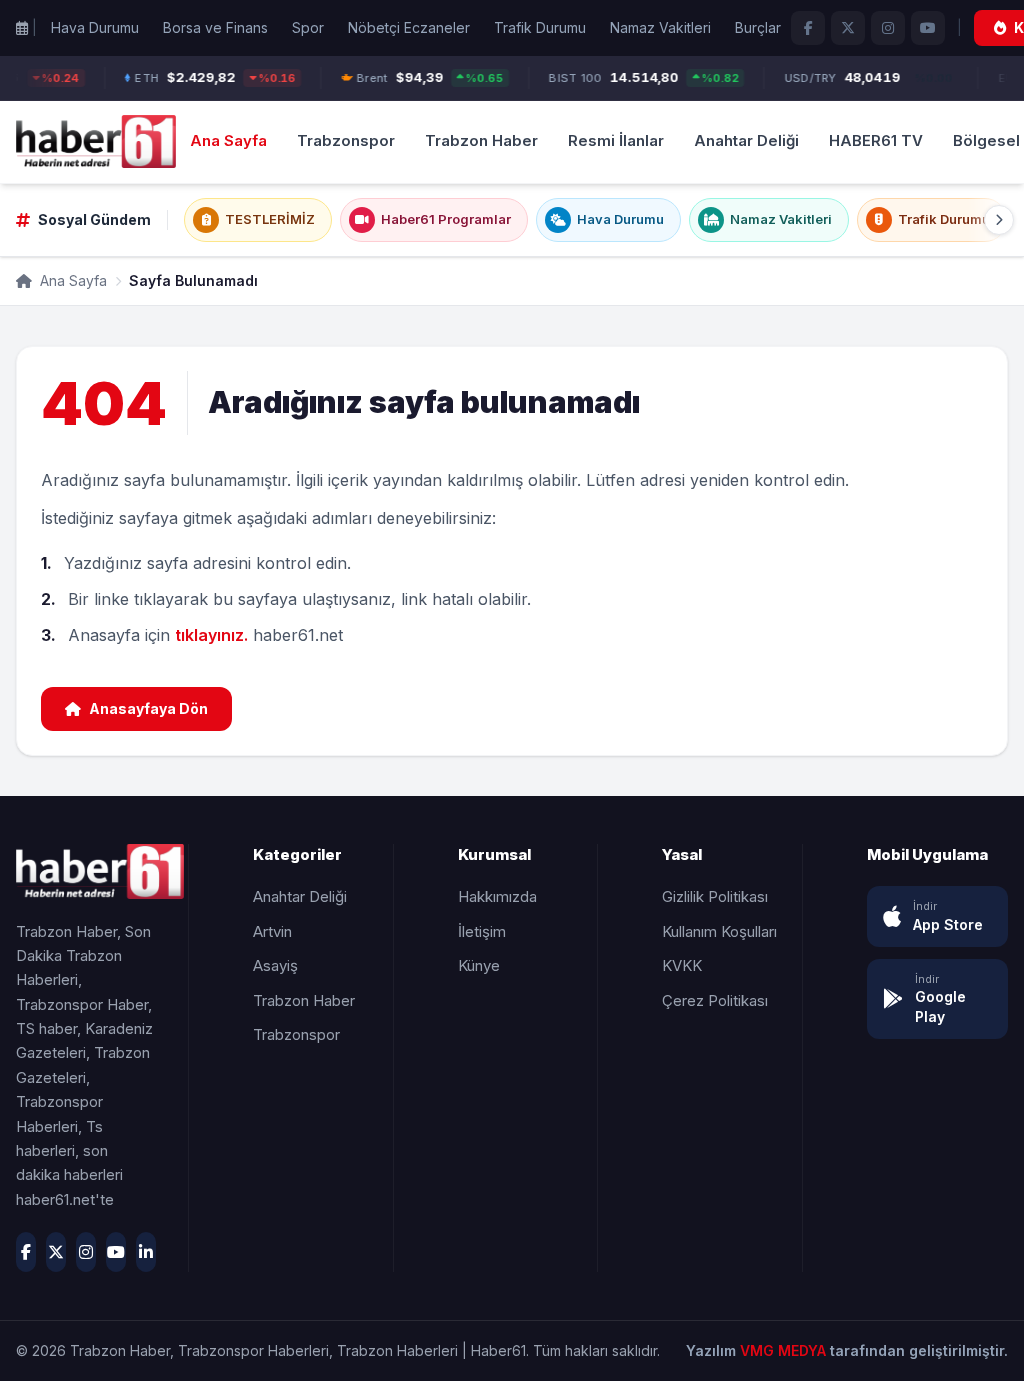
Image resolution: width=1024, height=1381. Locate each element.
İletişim (482, 931)
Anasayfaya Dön (148, 708)
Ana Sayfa (228, 140)
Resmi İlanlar (616, 140)
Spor (308, 27)
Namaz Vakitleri (660, 27)
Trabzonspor (346, 140)
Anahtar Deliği (746, 140)
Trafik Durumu (540, 27)
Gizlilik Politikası (715, 896)
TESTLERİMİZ (270, 219)
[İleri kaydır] (999, 220)
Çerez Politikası (715, 1000)
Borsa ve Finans (215, 27)
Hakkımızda (497, 896)
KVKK (682, 965)
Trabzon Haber (481, 140)
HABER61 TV (876, 140)
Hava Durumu (95, 27)
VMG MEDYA (785, 1350)
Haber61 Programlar (446, 219)
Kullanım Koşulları (719, 931)
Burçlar (758, 27)
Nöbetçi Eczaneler (409, 27)
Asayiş (275, 965)
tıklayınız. (211, 635)
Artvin (272, 931)
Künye (479, 965)
